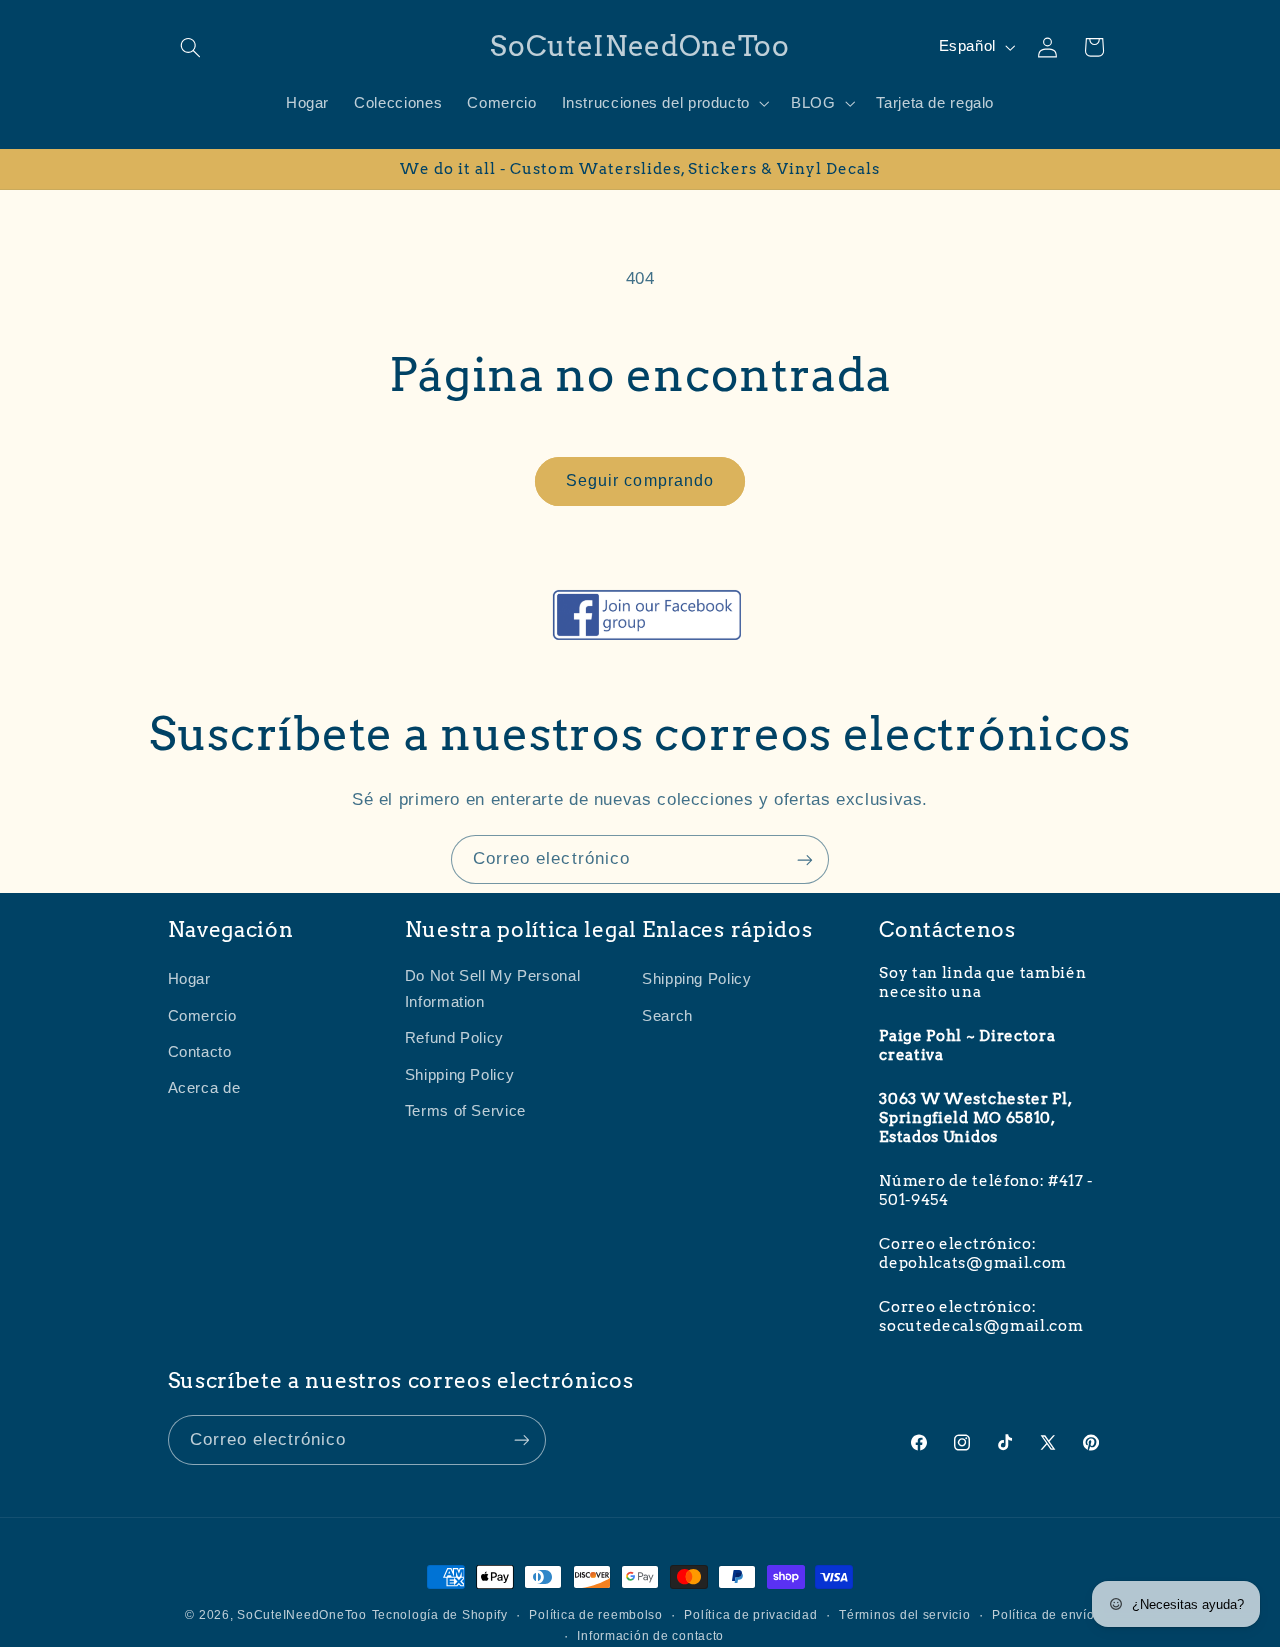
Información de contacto (650, 1636)
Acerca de (204, 1088)
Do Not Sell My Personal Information (493, 989)
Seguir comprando (640, 480)
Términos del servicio (904, 1615)
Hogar (189, 979)
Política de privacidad (750, 1615)
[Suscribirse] (805, 859)
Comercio (202, 1015)
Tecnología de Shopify (440, 1615)
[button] (191, 47)
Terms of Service (465, 1111)
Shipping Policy (459, 1075)
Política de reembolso (595, 1615)
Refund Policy (454, 1038)
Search (667, 1015)
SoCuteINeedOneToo (302, 1615)
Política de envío (1043, 1615)
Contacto (200, 1052)
